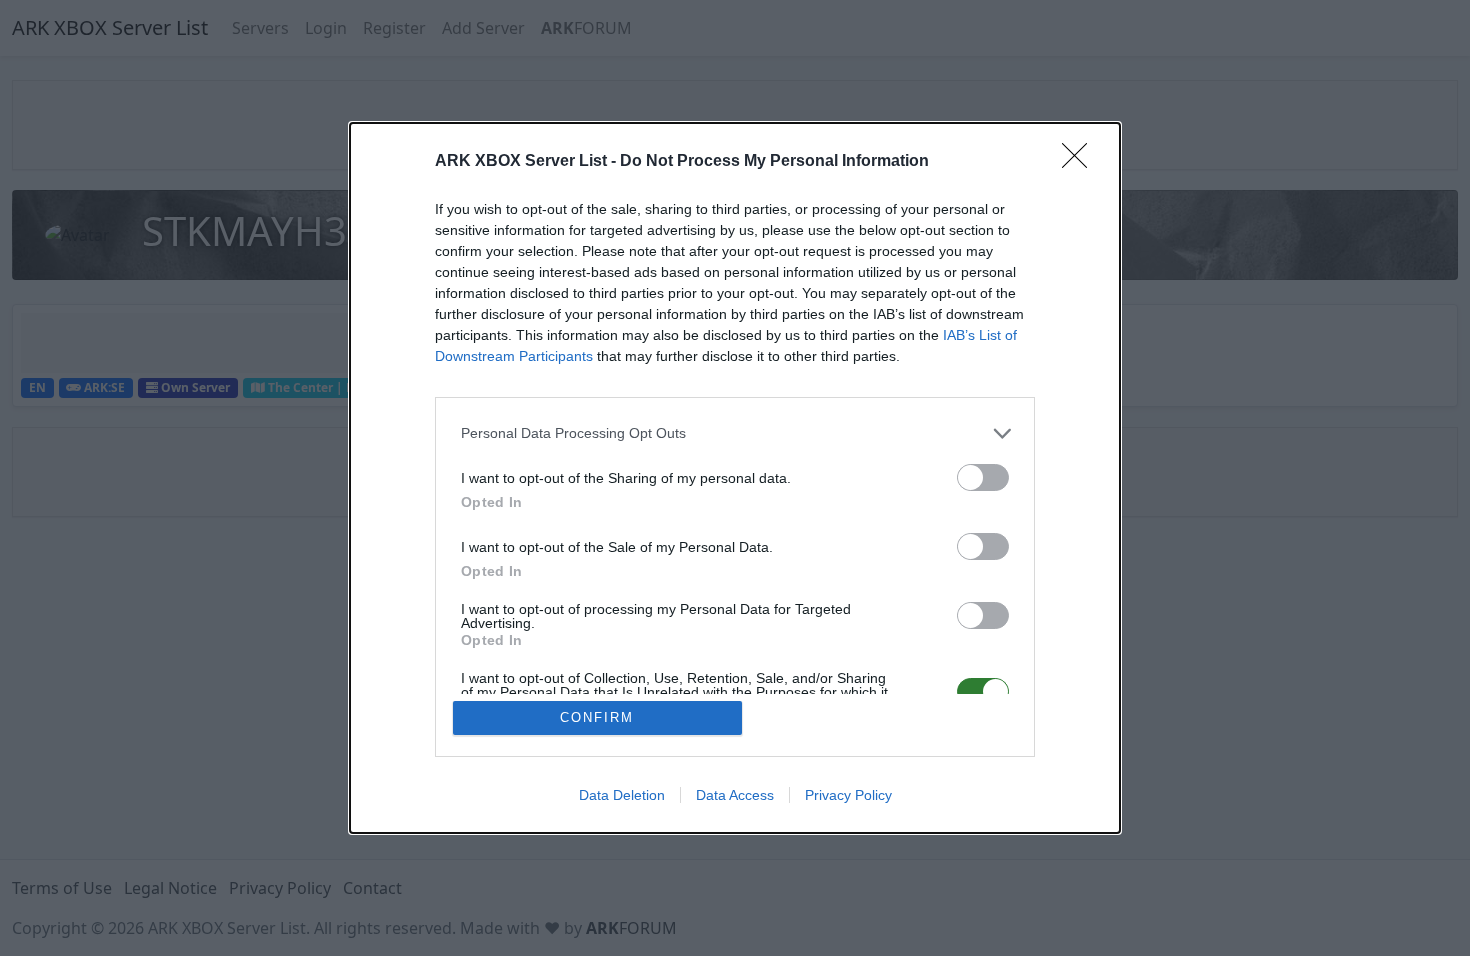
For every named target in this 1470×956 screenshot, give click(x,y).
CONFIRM (597, 717)
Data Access (735, 795)
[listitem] (735, 433)
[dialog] (735, 478)
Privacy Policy (848, 795)
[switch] (983, 477)
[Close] (1081, 162)
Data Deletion (622, 795)
